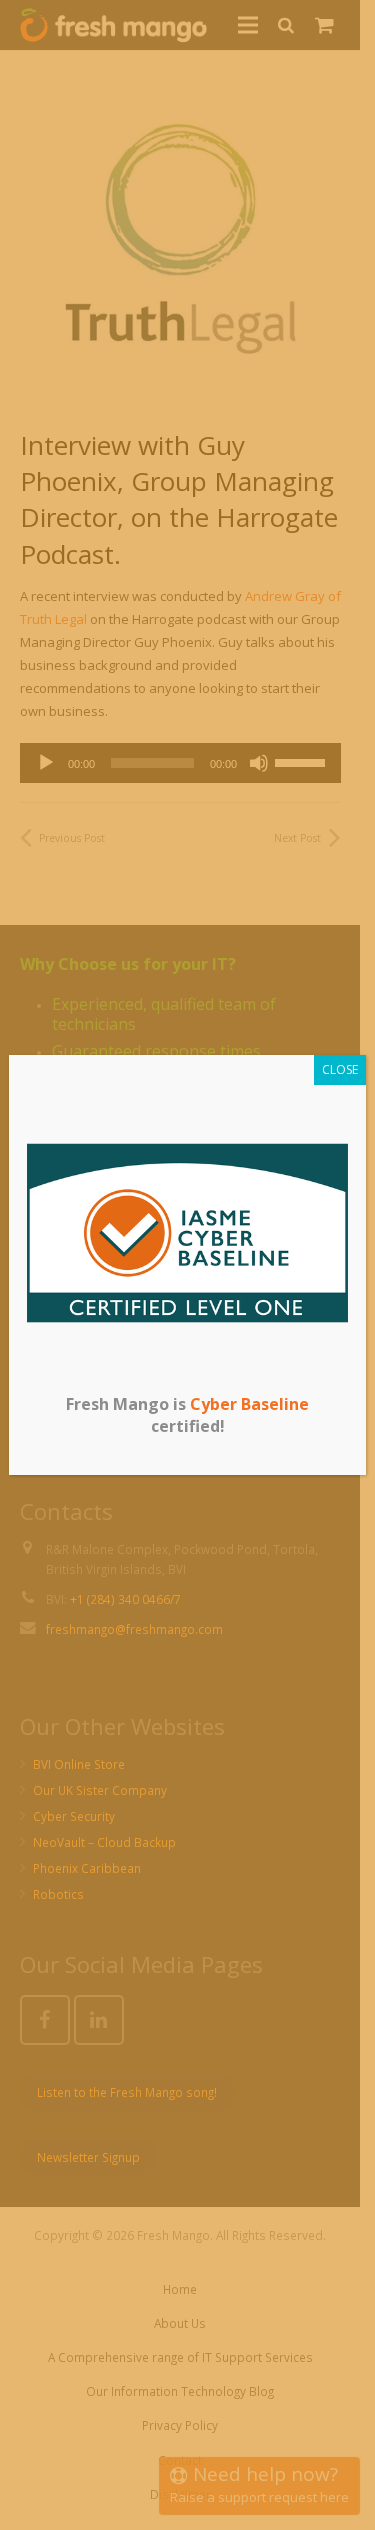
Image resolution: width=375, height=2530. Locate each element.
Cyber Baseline (249, 1404)
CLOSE (340, 1069)
